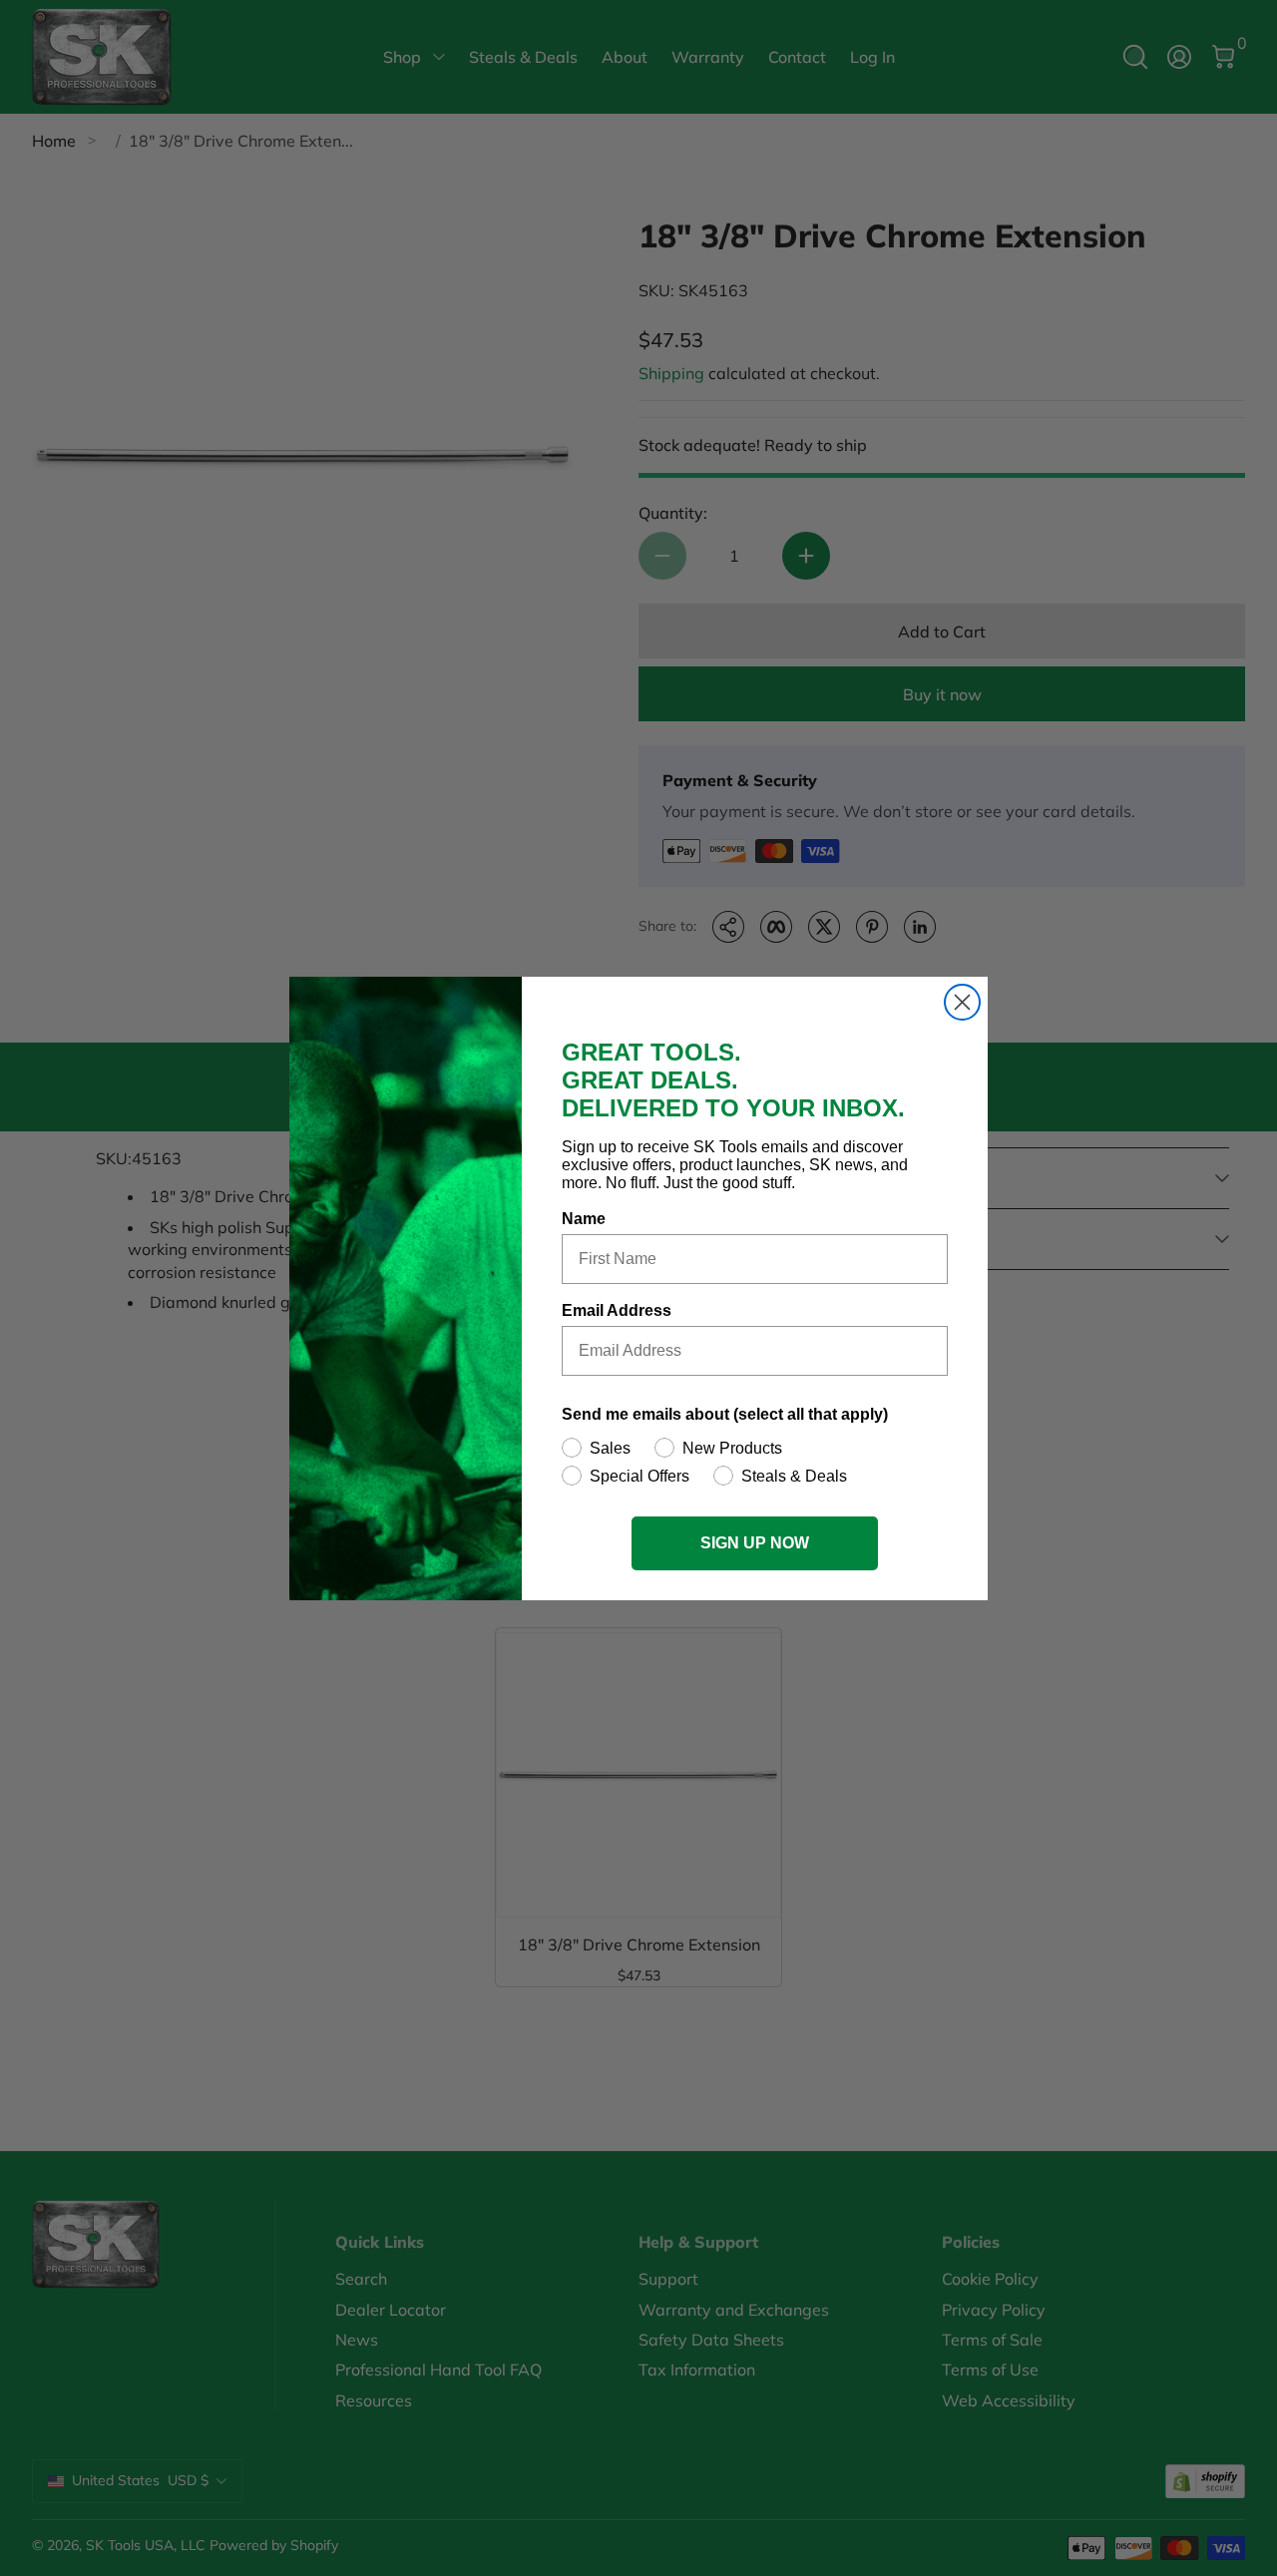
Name (584, 1219)
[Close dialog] (962, 1002)
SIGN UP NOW (755, 1543)
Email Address (617, 1310)
